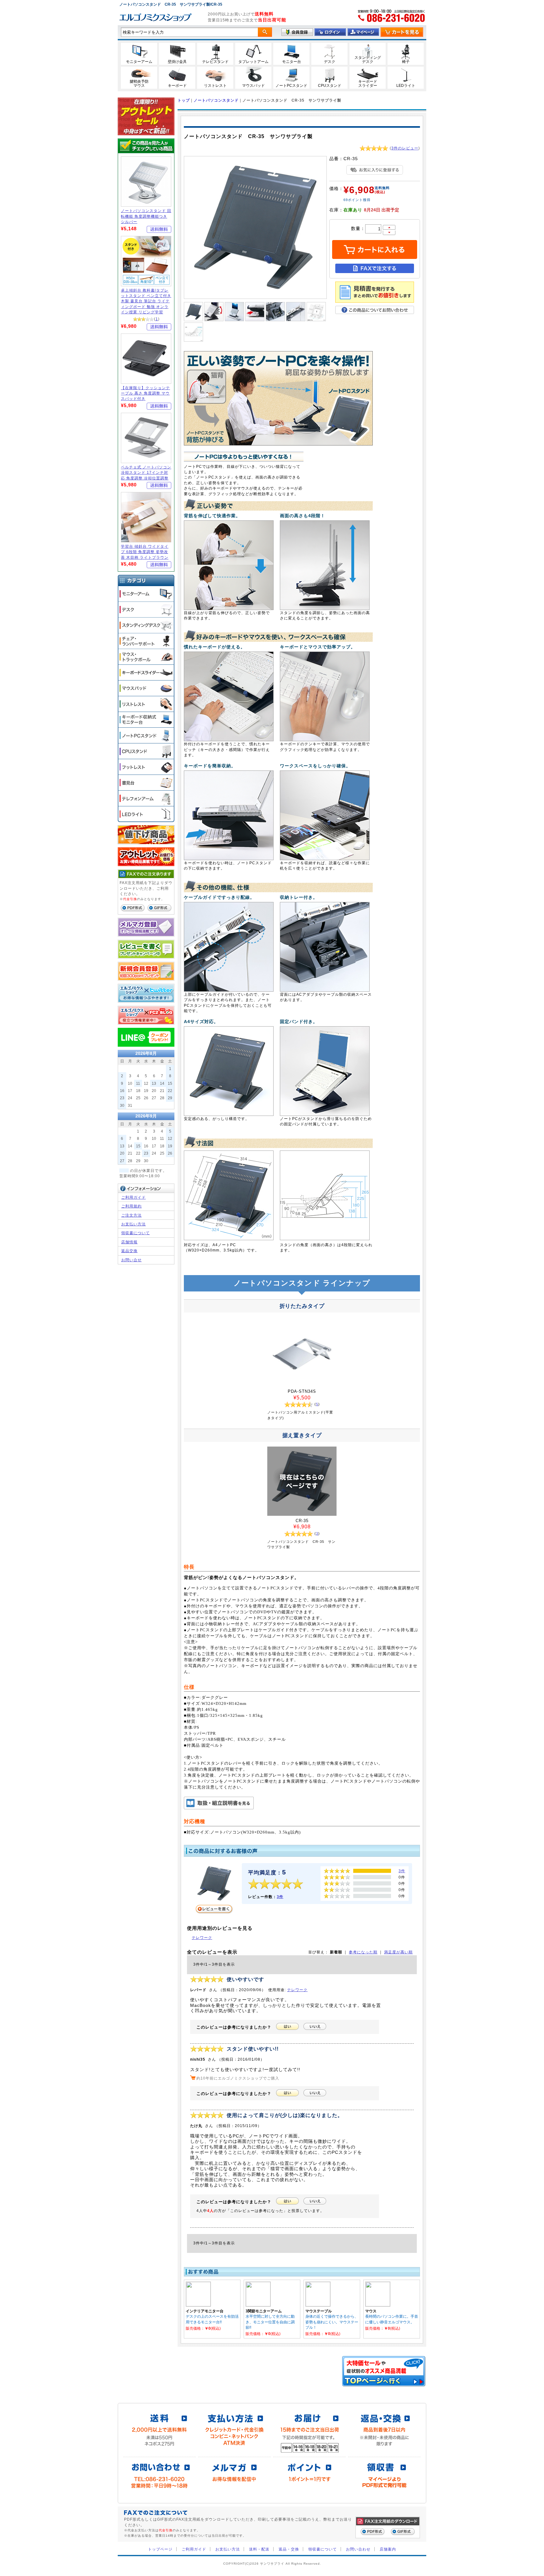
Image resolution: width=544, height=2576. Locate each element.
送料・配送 (259, 2549)
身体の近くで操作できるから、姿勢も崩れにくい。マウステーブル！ (332, 2322)
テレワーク (202, 1938)
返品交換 (129, 1251)
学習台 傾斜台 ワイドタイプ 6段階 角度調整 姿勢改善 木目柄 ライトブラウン (145, 552)
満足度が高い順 (398, 1952)
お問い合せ (131, 1260)
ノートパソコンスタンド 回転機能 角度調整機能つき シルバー (146, 216)
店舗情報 (129, 1242)
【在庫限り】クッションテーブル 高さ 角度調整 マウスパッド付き (145, 393)
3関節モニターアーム (264, 2311)
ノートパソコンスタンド (216, 100)
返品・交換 (289, 2549)
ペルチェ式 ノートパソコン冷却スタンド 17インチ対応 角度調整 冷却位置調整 (146, 473)
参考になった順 (363, 1952)
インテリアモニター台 (205, 2311)
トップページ (160, 2549)
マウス (371, 2311)
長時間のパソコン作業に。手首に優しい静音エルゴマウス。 (392, 2319)
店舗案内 (388, 2549)
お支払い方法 (133, 1224)
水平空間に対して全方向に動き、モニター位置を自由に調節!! (270, 2322)
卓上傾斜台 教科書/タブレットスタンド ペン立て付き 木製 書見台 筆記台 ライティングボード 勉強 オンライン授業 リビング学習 (146, 301)
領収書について (136, 1233)
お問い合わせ (358, 2549)
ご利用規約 (131, 1206)
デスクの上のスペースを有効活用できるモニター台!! (212, 2319)
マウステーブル (319, 2311)
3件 (280, 1897)
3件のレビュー (405, 148)
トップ (184, 100)
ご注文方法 (131, 1215)
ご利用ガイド (133, 1197)
